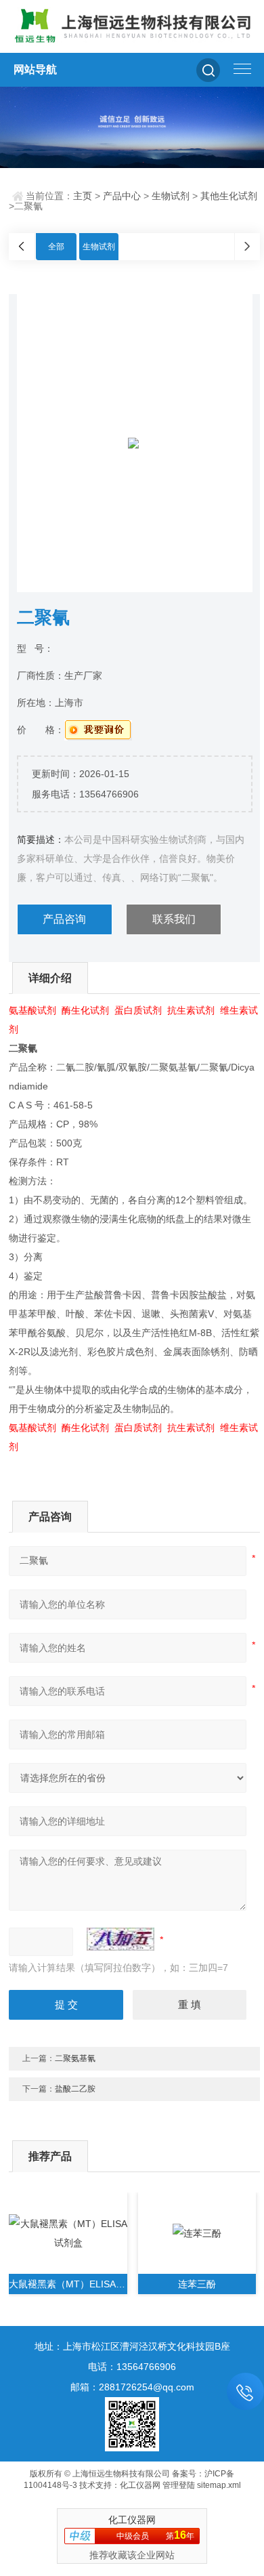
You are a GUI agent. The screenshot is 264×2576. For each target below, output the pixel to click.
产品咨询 (64, 919)
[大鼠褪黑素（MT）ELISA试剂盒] (68, 2233)
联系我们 (174, 919)
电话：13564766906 (132, 2367)
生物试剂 (171, 196)
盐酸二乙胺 (75, 2089)
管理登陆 (179, 2485)
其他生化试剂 (229, 196)
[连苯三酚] (197, 2233)
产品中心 (122, 196)
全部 (56, 247)
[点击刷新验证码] (120, 1939)
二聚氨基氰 (75, 2058)
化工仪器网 (140, 2485)
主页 (83, 196)
